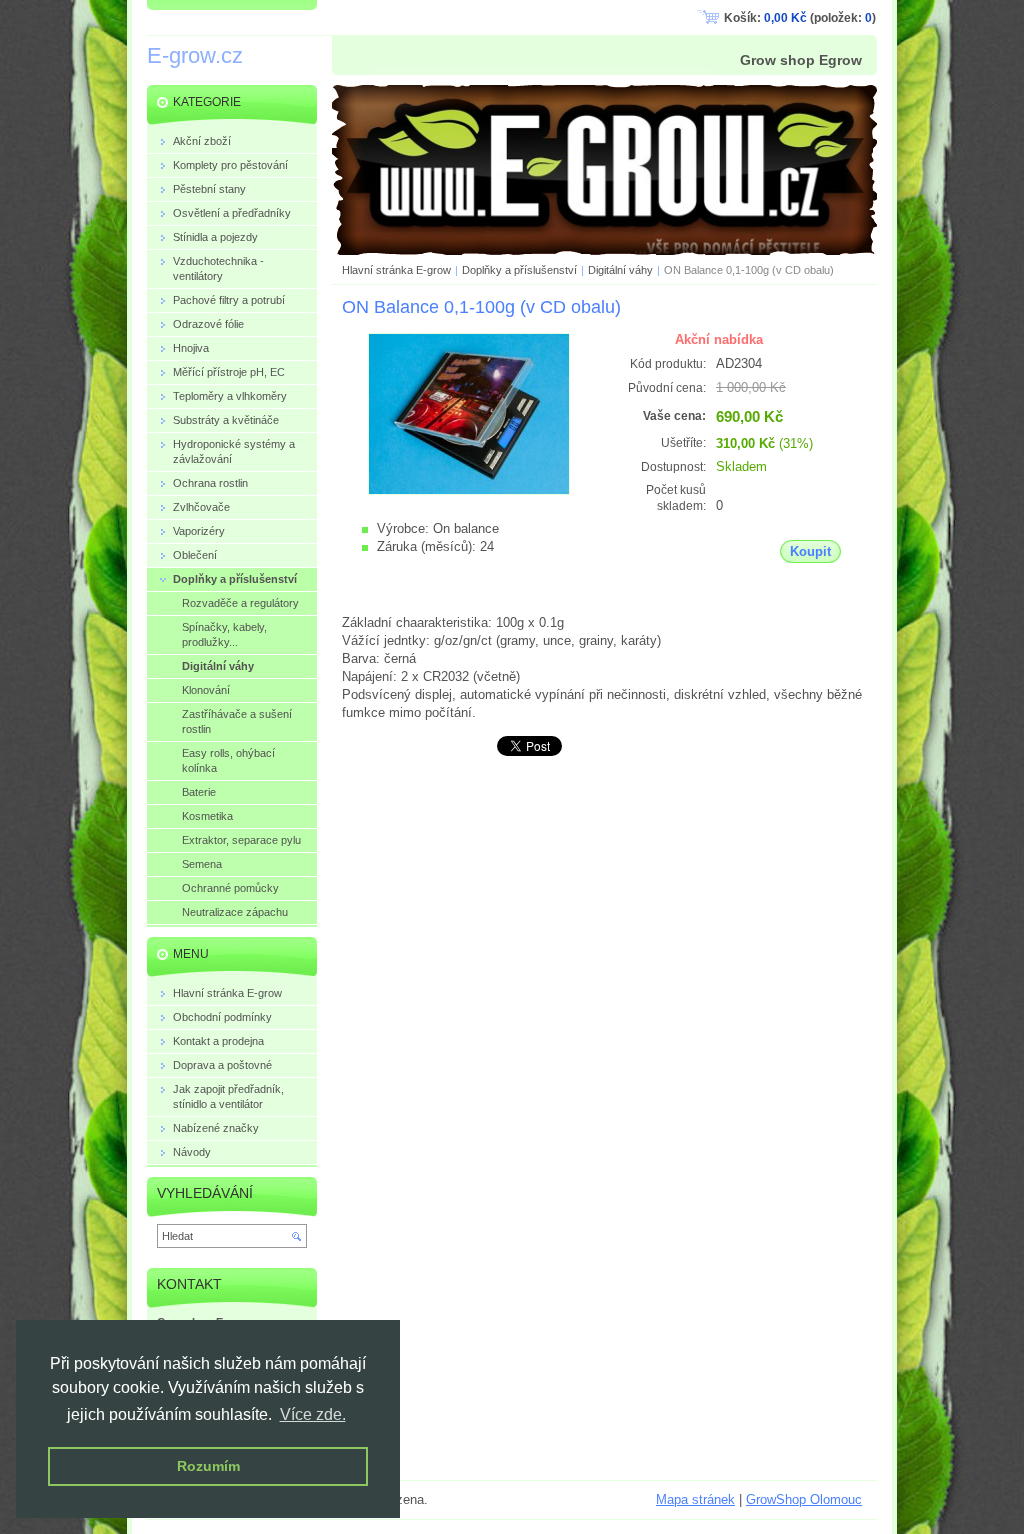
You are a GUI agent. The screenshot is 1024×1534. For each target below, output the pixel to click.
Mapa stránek (695, 1499)
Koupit (810, 551)
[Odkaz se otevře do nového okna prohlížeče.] (469, 490)
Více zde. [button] (313, 1414)
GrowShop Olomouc (804, 1499)
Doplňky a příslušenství (519, 270)
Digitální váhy (620, 270)
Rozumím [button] (208, 1466)
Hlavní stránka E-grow (396, 270)
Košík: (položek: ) (800, 18)
